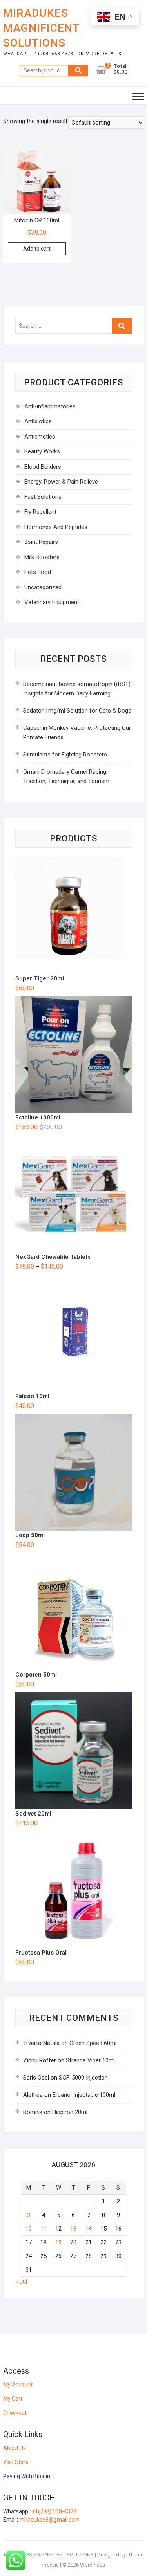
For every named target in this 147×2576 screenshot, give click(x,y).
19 (58, 2242)
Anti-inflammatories (50, 406)
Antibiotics (38, 421)
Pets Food (38, 572)
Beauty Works (42, 451)
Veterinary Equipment (52, 602)
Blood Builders (43, 467)
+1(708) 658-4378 (54, 2511)
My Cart (13, 2399)
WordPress (93, 2565)
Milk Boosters (42, 557)
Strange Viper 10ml (90, 2060)
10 (29, 2229)
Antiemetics (40, 437)
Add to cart (37, 249)
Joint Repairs (41, 542)
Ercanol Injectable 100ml (84, 2095)
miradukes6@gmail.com (49, 2520)
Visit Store (16, 2462)
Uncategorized (43, 587)
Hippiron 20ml (70, 2112)
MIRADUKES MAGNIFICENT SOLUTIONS (41, 28)
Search (78, 70)
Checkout (15, 2413)
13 (73, 2229)
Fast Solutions (43, 497)
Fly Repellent (40, 512)
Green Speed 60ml (93, 2043)
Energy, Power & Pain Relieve (61, 482)
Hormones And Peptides (56, 527)
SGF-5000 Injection (83, 2078)
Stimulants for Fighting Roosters (65, 755)
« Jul (21, 2282)
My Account (18, 2385)
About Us (15, 2448)
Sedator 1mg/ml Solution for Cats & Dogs (77, 711)
